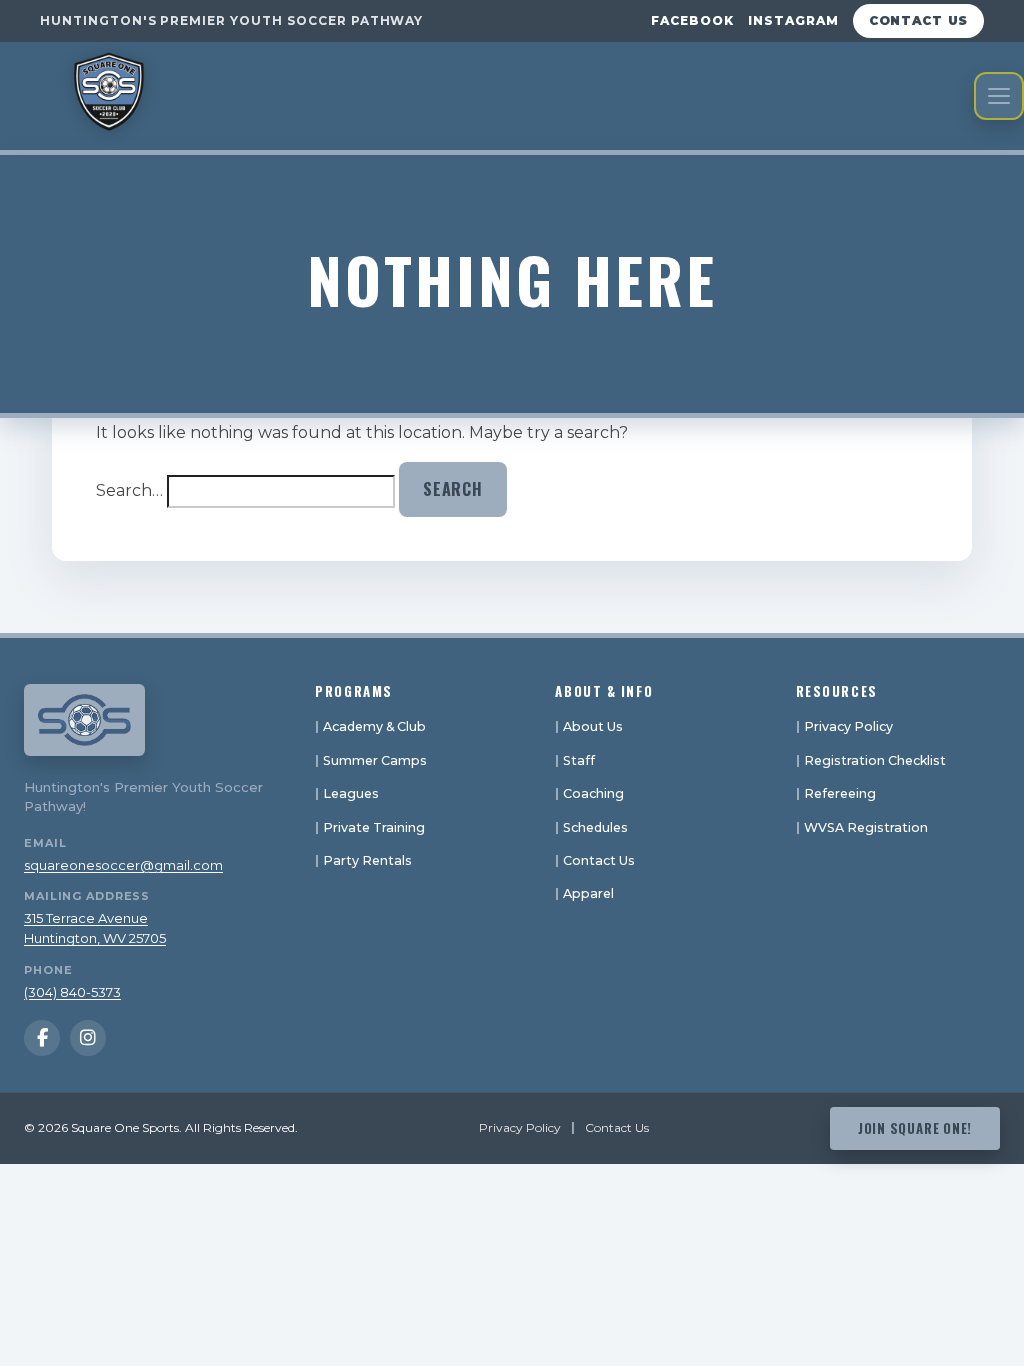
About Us (593, 726)
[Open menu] (999, 96)
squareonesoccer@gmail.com (123, 865)
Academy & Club (374, 726)
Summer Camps (375, 760)
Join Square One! (915, 1128)
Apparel (588, 893)
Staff (579, 760)
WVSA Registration (866, 827)
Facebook (692, 20)
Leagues (351, 793)
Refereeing (840, 793)
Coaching (593, 793)
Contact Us (918, 20)
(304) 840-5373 (72, 992)
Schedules (595, 827)
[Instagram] (88, 1038)
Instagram (793, 20)
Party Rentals (367, 860)
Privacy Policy (848, 726)
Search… (129, 490)
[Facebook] (42, 1038)
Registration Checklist (875, 760)
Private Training (374, 827)
